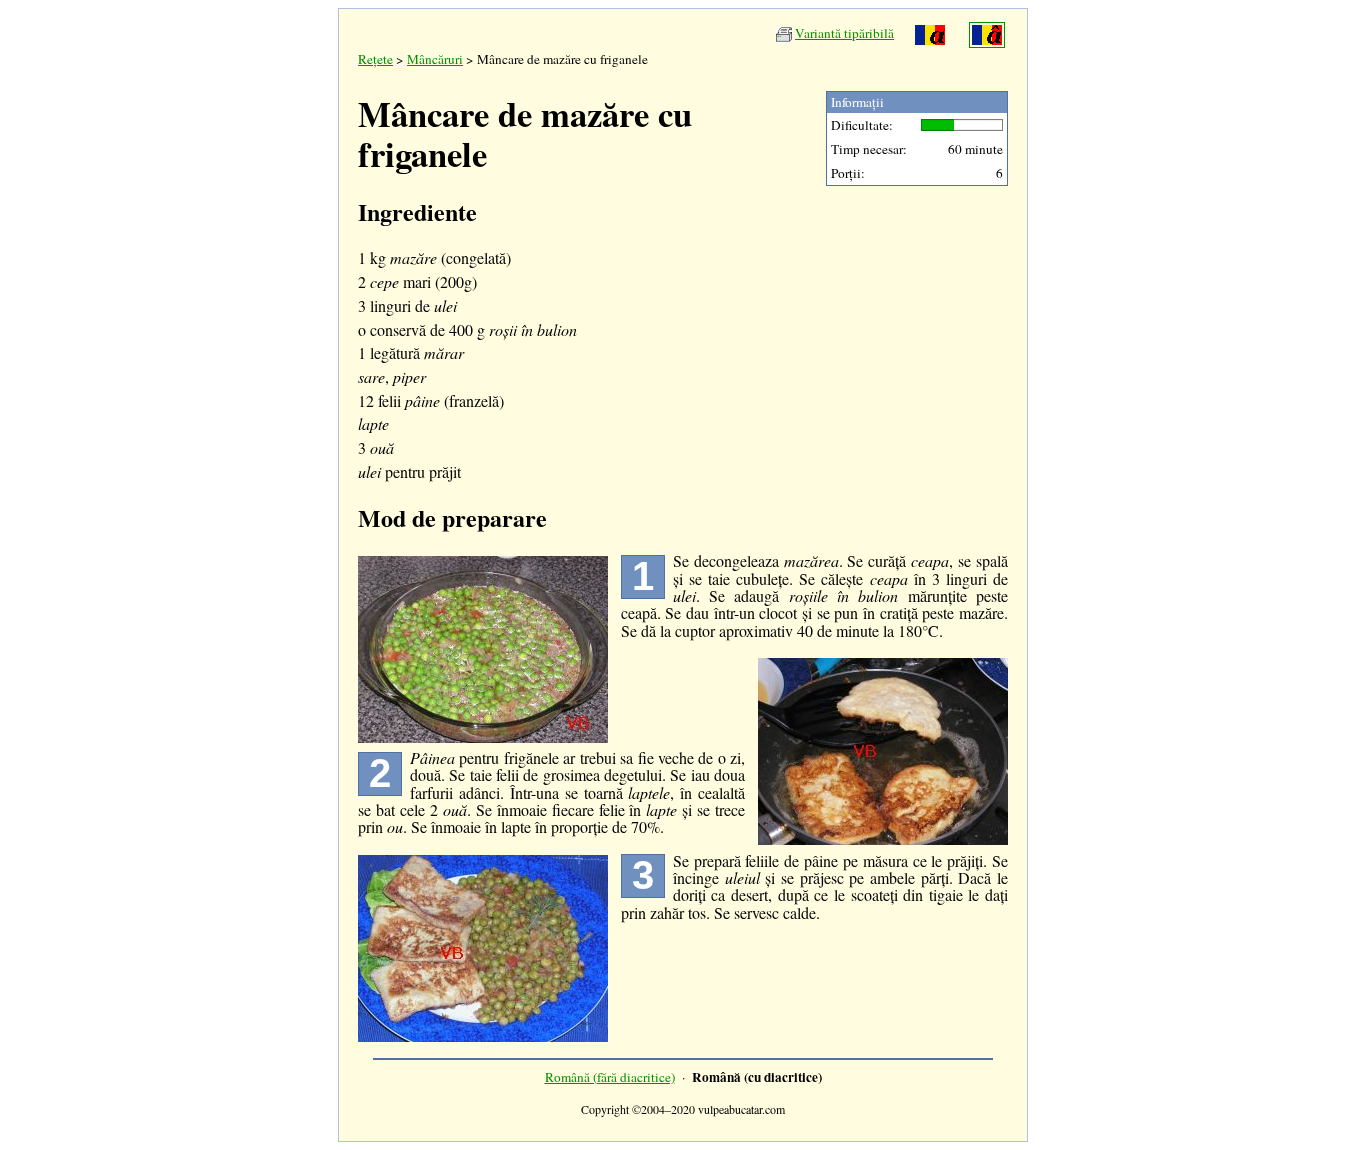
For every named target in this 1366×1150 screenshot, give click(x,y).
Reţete (375, 59)
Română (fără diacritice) (610, 1077)
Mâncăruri (435, 59)
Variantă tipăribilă (844, 33)
